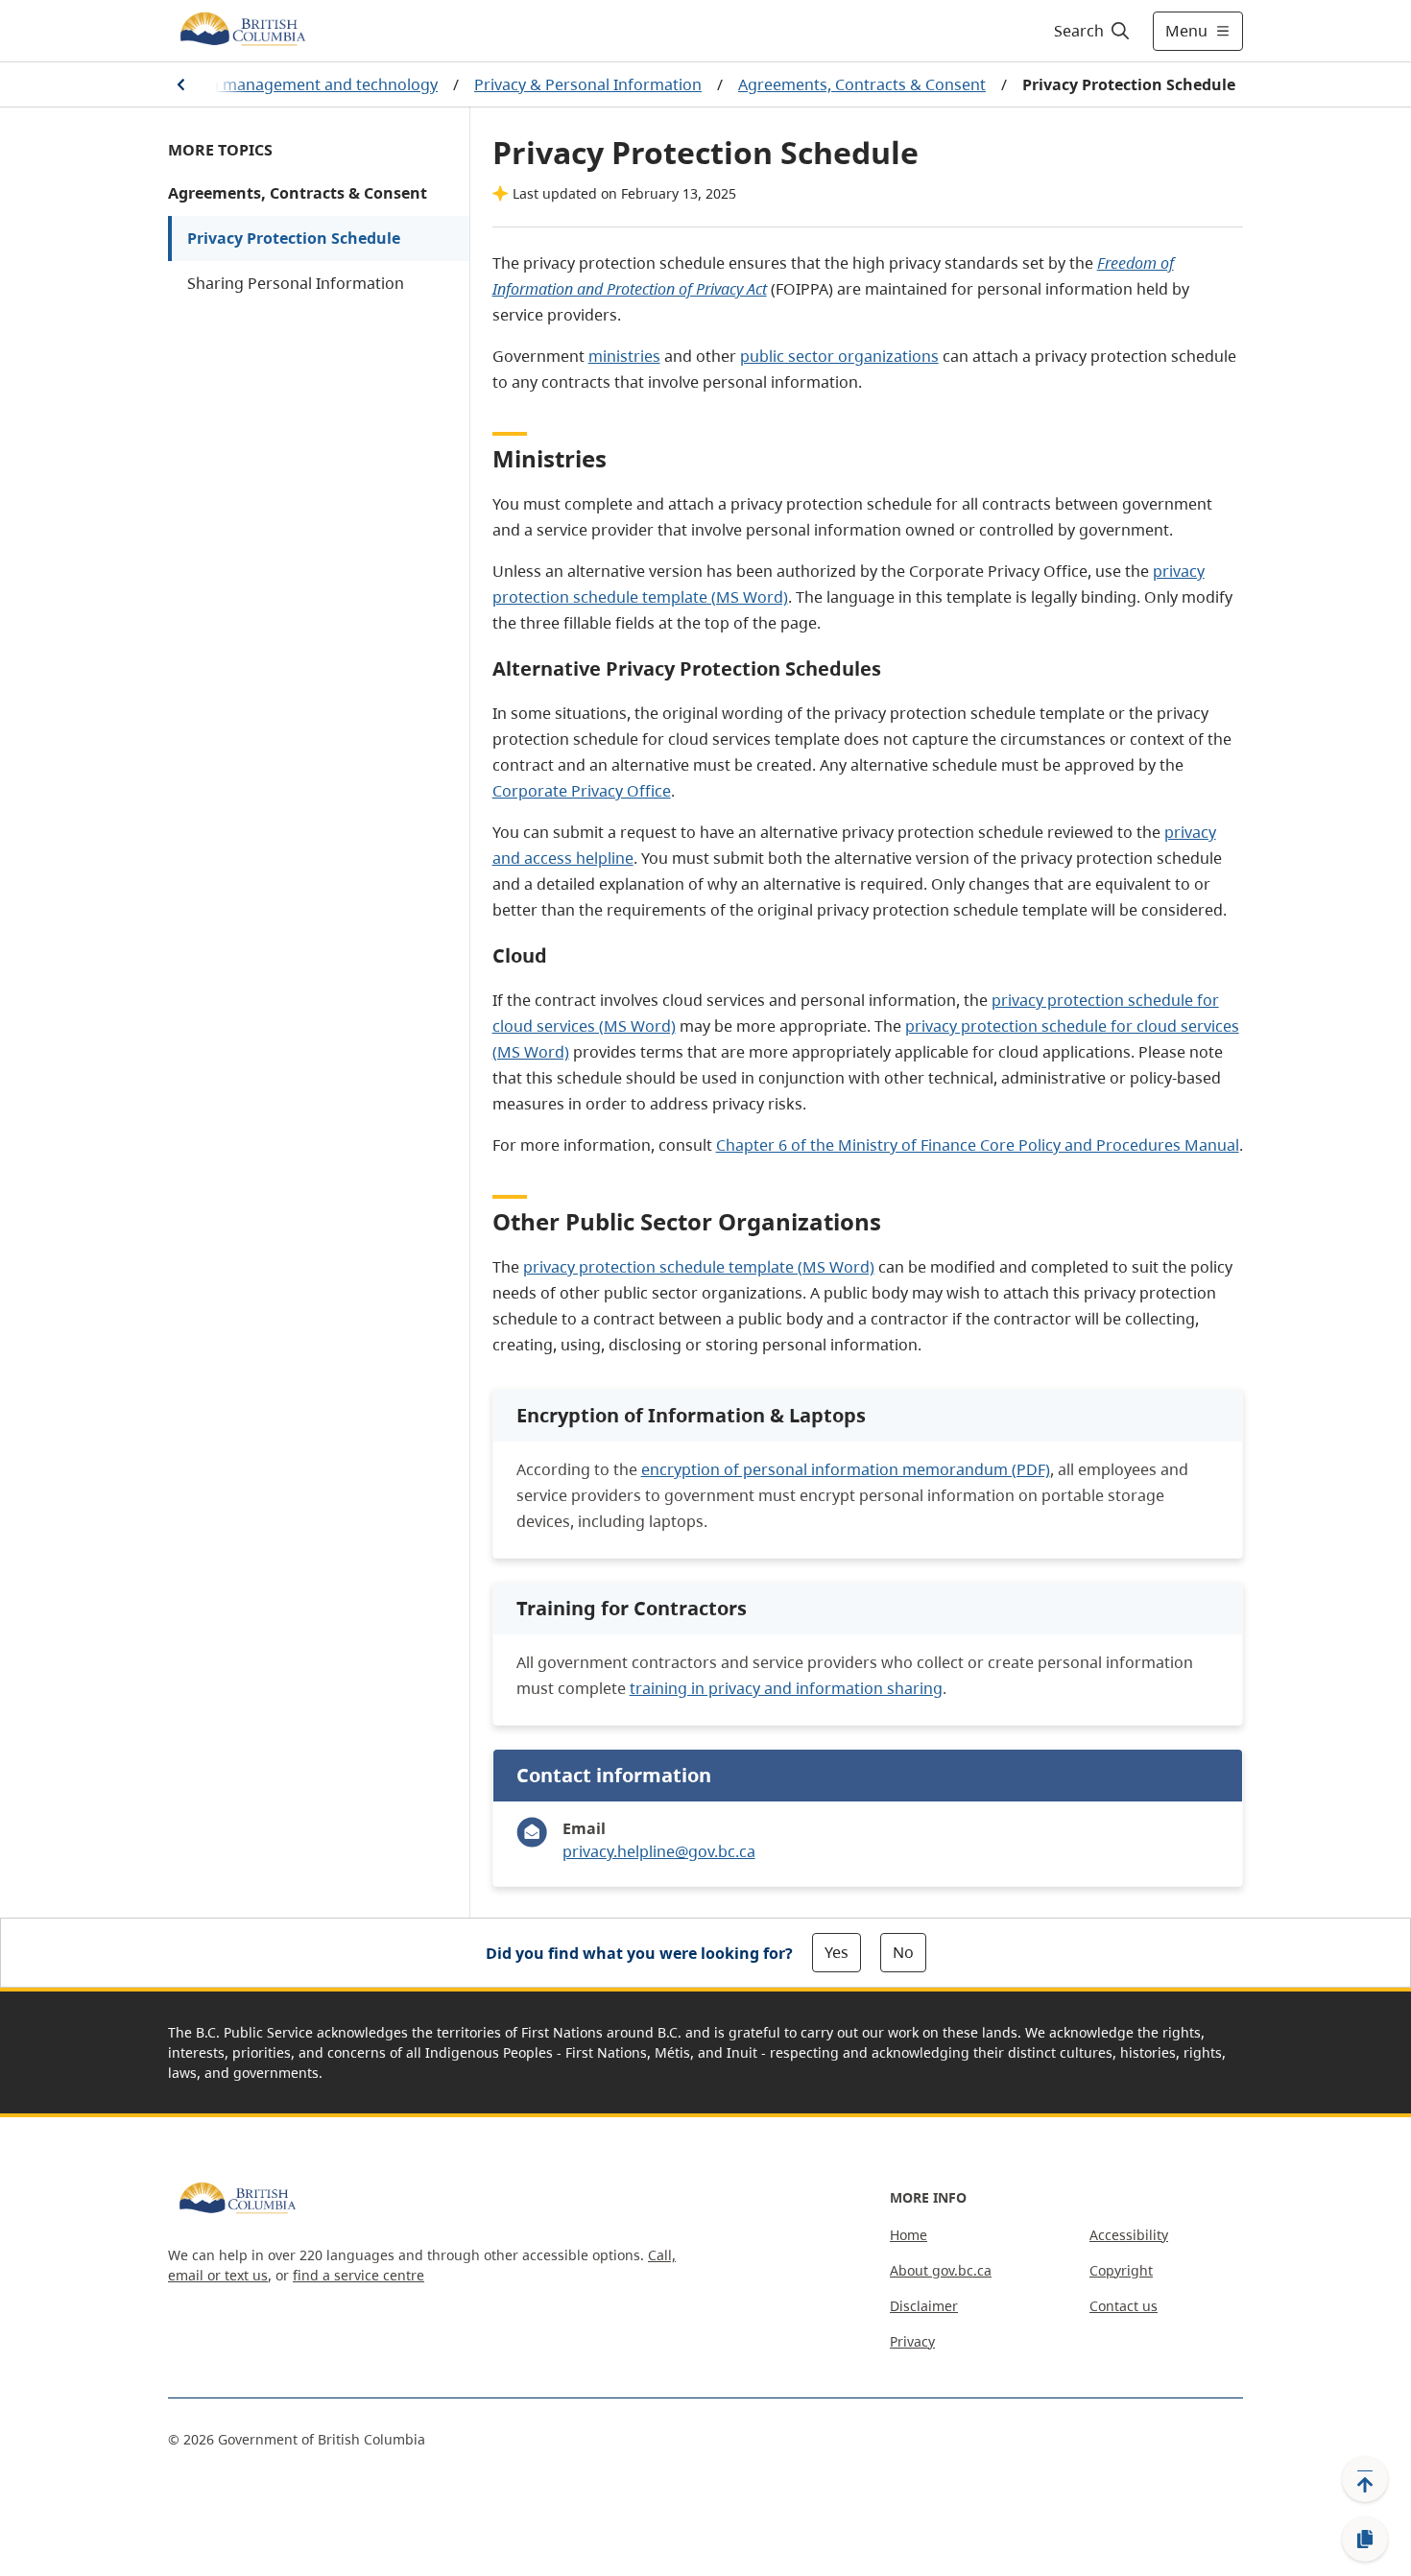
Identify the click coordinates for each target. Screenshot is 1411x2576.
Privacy (912, 2341)
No (903, 1952)
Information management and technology (284, 84)
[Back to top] (1365, 2479)
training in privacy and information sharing (786, 1688)
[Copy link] (1365, 2540)
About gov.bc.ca (941, 2270)
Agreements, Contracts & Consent (862, 84)
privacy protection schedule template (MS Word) (699, 1267)
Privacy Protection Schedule (294, 238)
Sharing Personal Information (296, 283)
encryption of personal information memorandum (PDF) (846, 1469)
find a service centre (359, 2275)
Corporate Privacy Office (582, 791)
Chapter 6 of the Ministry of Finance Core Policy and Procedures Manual (978, 1145)
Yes (837, 1952)
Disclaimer (924, 2306)
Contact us (1124, 2306)
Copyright (1121, 2270)
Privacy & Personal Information (588, 84)
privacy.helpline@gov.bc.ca (659, 1851)
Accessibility (1129, 2235)
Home (909, 2235)
